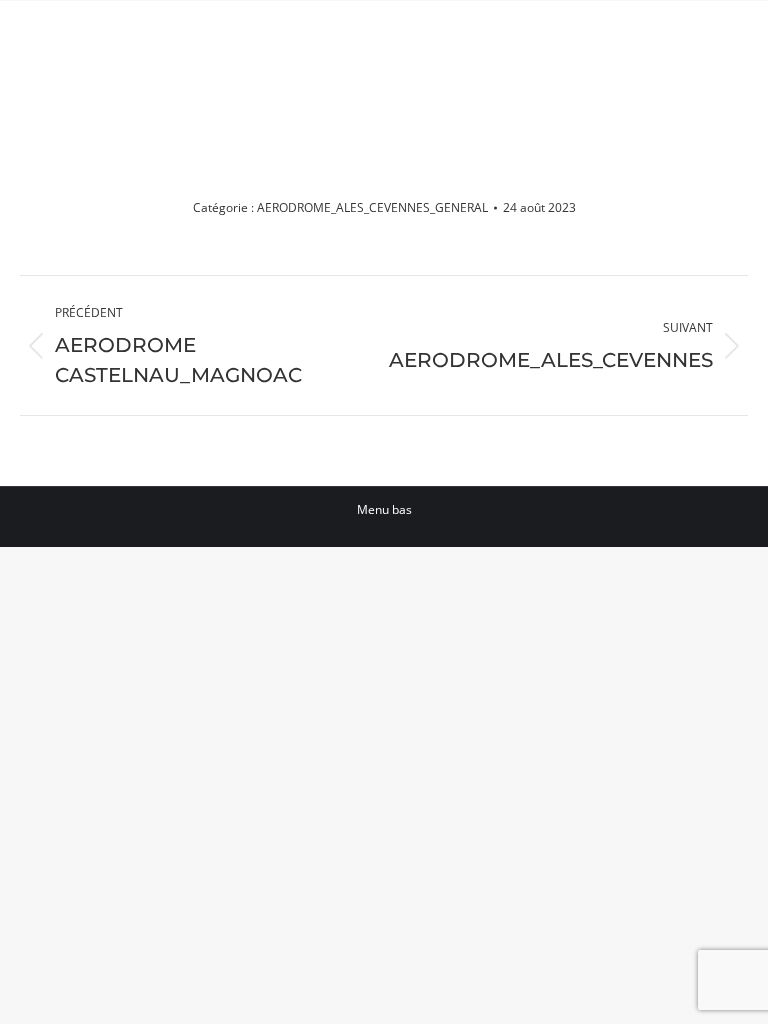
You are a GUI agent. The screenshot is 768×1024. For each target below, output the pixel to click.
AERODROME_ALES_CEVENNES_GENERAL (372, 207)
